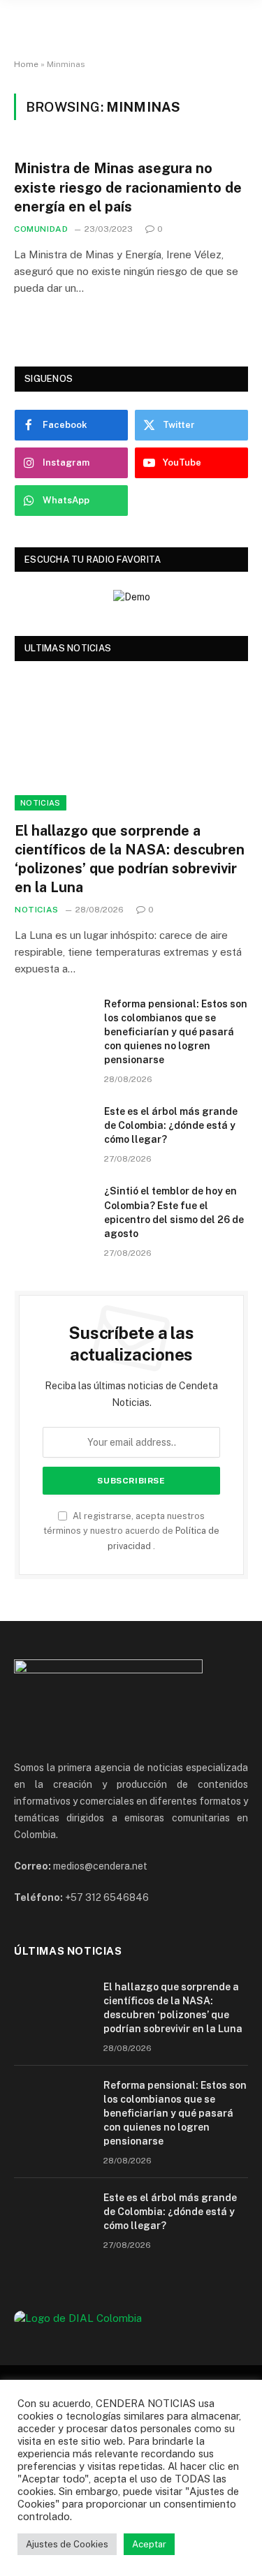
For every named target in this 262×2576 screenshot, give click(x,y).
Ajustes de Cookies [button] (67, 2544)
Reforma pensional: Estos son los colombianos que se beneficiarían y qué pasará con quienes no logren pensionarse (176, 1032)
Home (26, 64)
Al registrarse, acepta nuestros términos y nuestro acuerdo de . (131, 1531)
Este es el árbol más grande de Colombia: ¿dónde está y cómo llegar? (171, 1125)
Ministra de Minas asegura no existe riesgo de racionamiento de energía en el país (128, 187)
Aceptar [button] (149, 2544)
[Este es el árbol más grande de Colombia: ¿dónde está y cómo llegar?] (53, 1130)
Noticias (41, 803)
